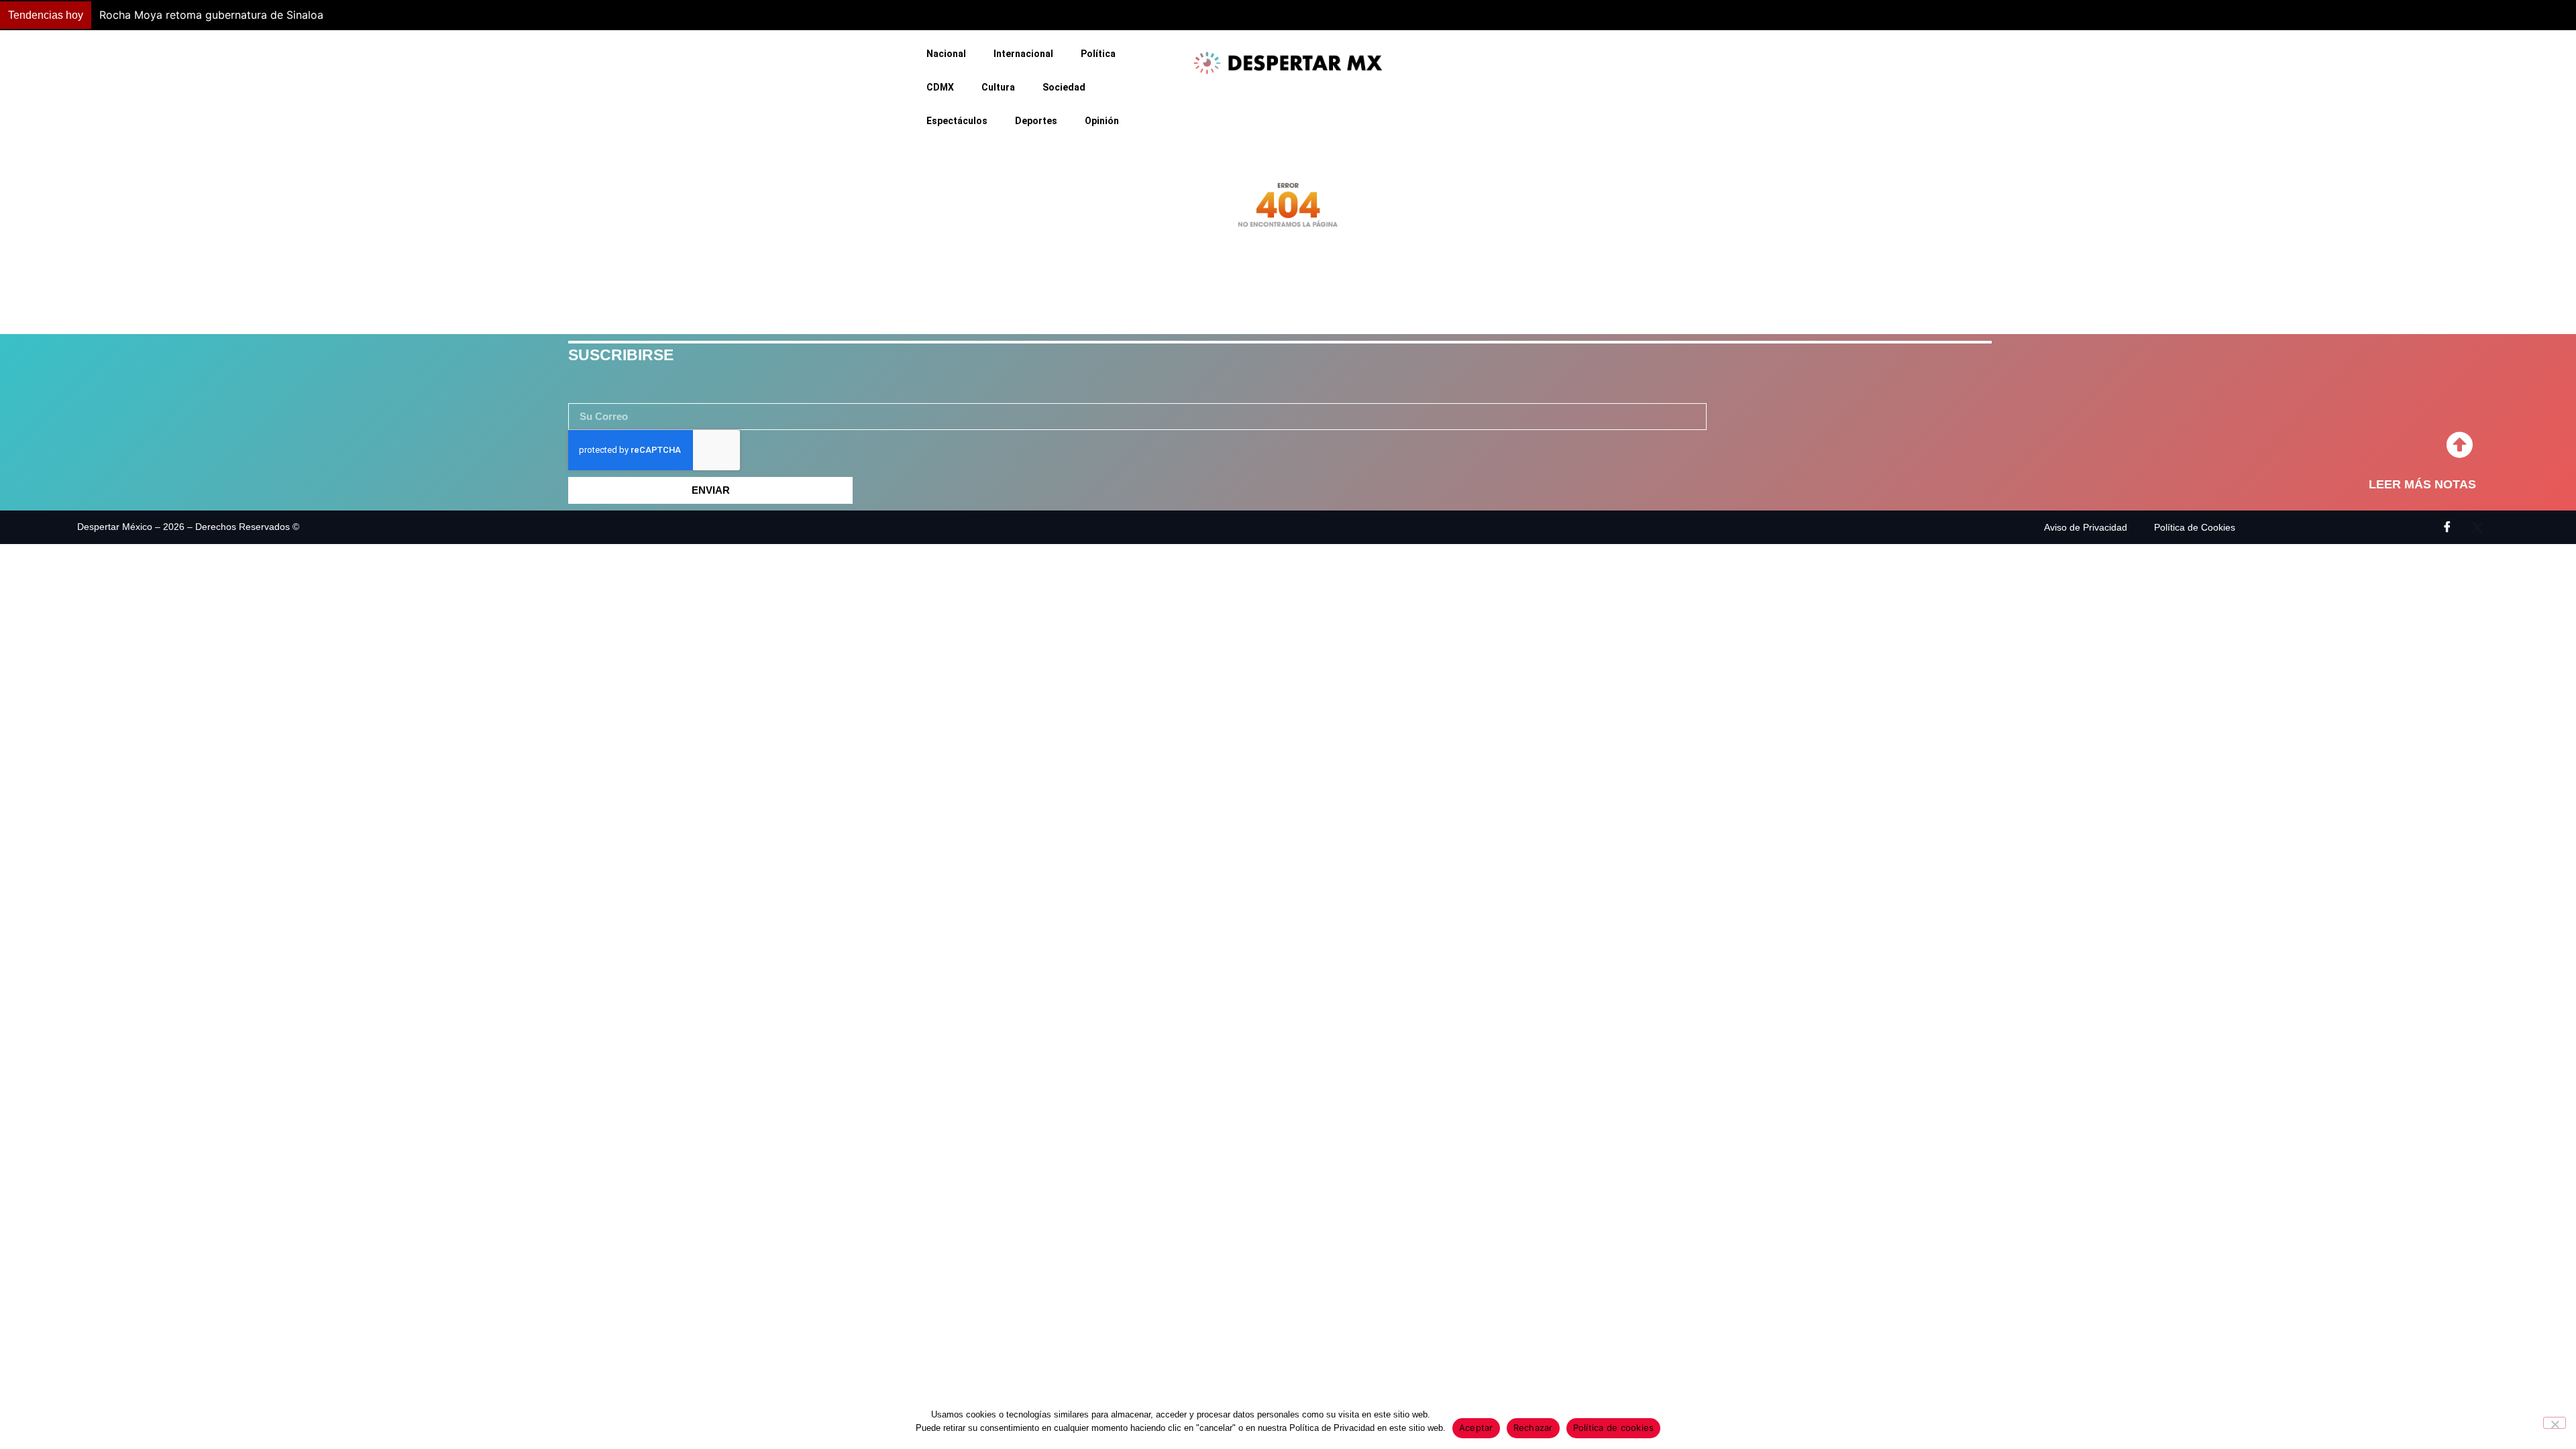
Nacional (946, 54)
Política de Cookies (2195, 527)
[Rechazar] (2555, 1423)
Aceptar (1476, 1428)
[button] (1907, 15)
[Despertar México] (1288, 63)
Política (1098, 54)
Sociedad (1064, 87)
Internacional (1023, 54)
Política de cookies (1614, 1428)
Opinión (1102, 121)
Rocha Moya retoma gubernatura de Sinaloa (211, 15)
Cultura (998, 87)
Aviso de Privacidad (2086, 527)
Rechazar (1533, 1428)
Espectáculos (957, 121)
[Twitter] (2477, 527)
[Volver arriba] (2459, 445)
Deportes (1036, 121)
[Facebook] (2447, 527)
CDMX (940, 87)
